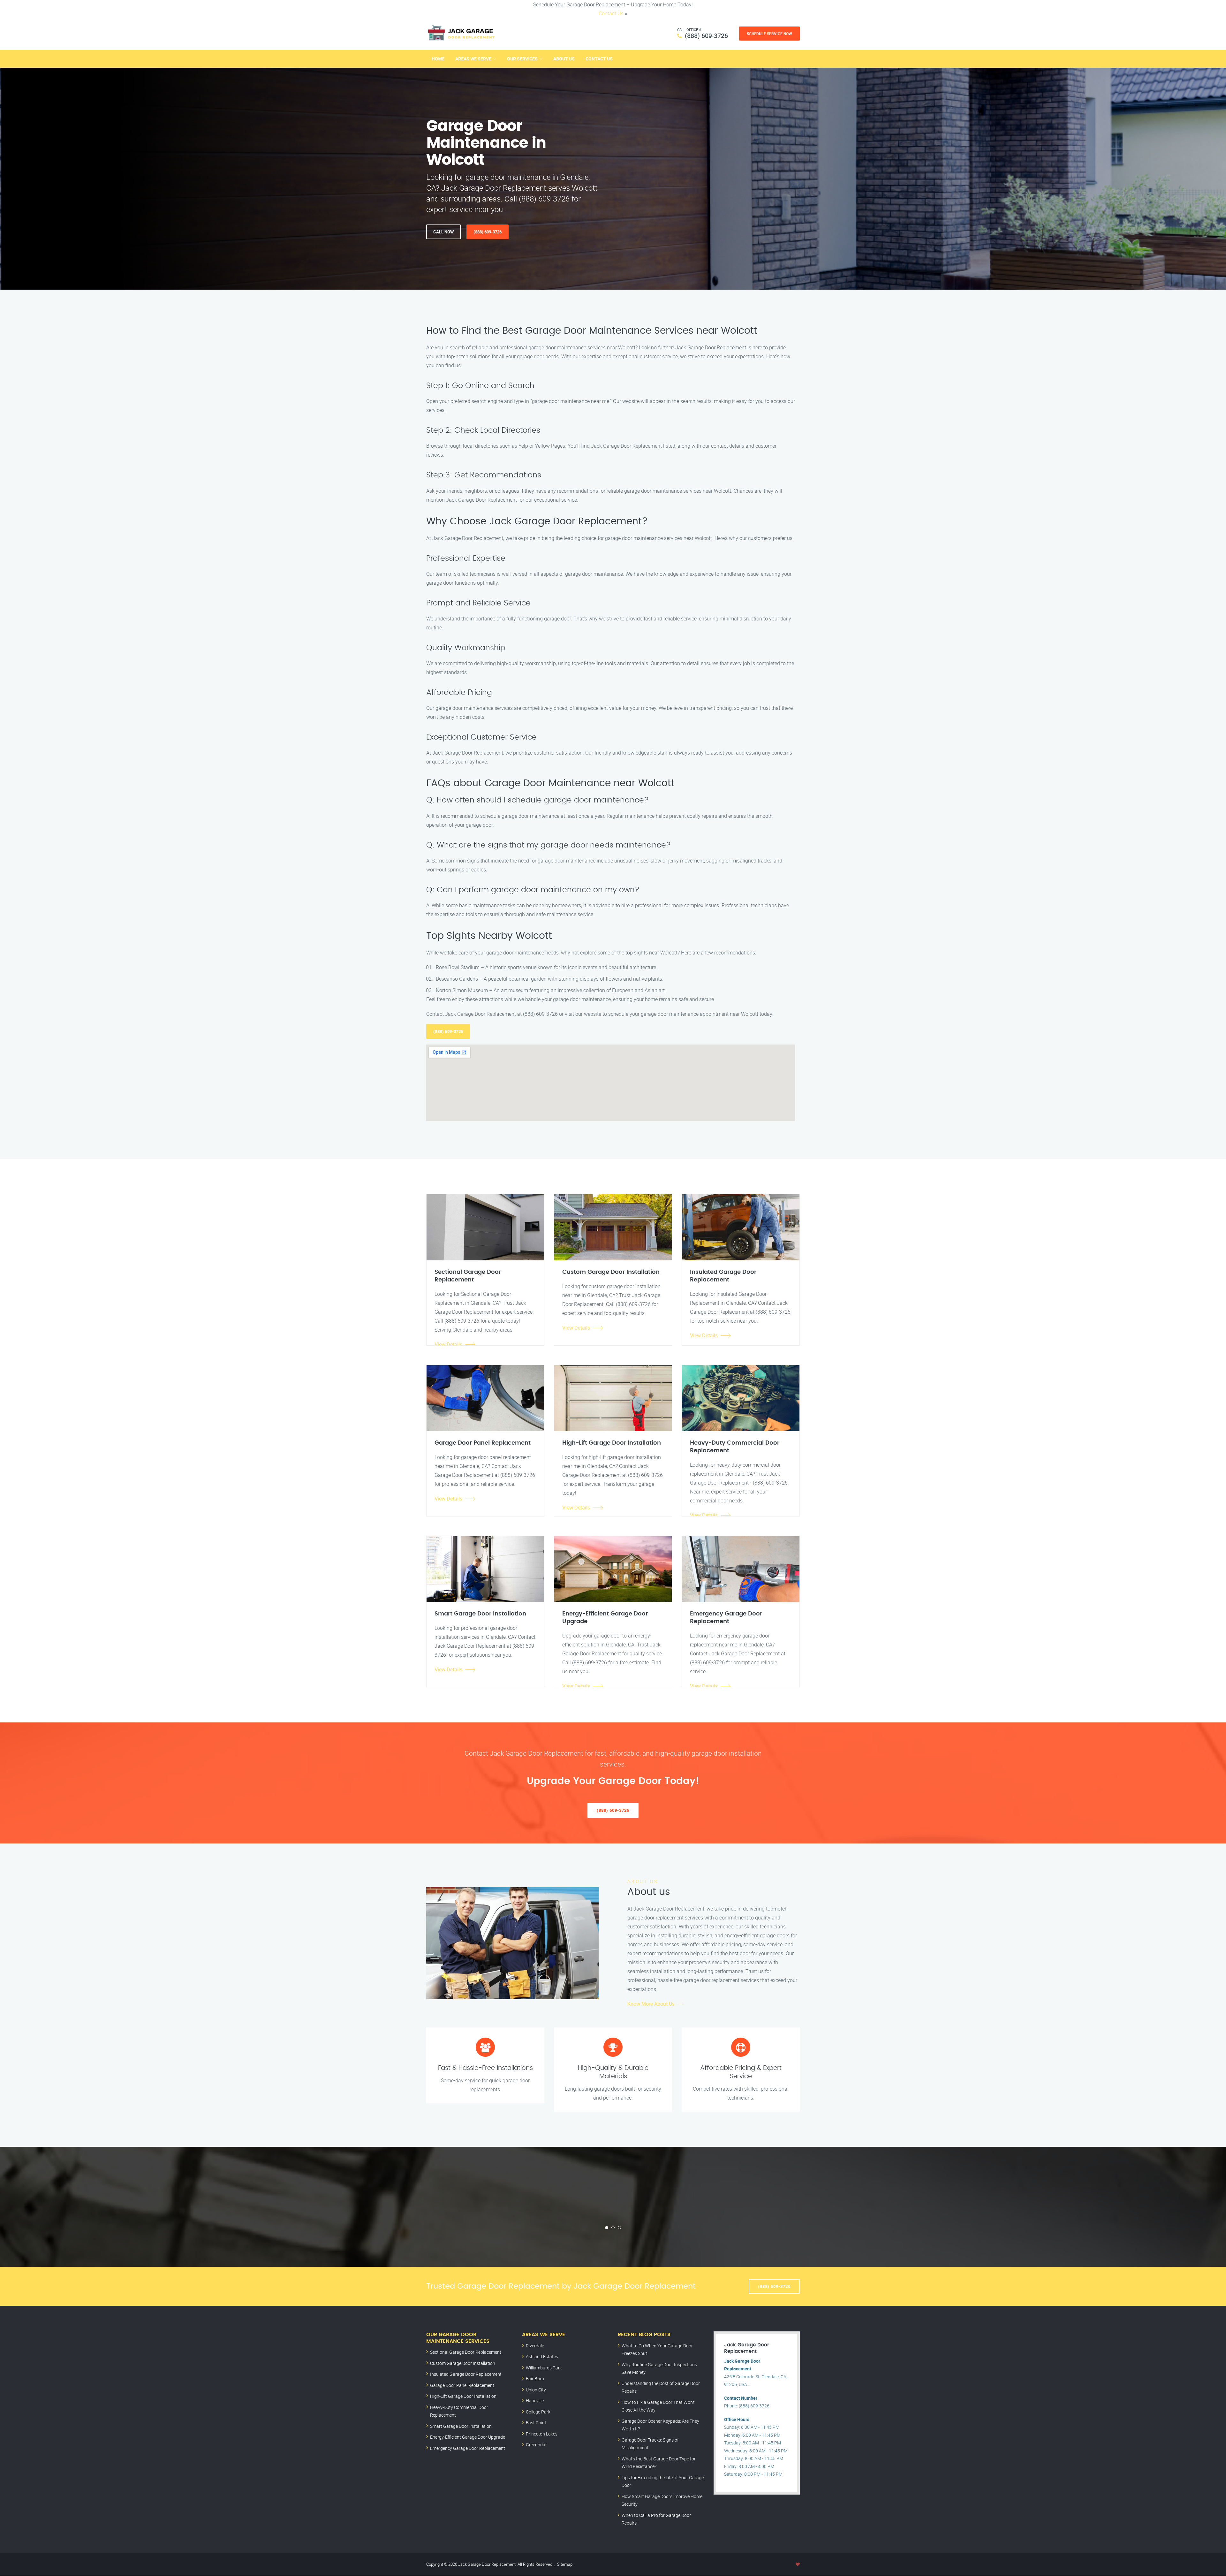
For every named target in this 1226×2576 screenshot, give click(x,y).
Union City (536, 2390)
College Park (538, 2412)
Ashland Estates (542, 2356)
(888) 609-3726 (706, 36)
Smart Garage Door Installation (461, 2426)
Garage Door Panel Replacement (462, 2385)
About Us (564, 59)
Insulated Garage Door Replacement (466, 2374)
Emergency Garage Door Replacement (468, 2448)
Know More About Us (651, 2004)
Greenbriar (536, 2445)
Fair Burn (535, 2378)
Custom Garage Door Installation (463, 2363)
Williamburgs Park (544, 2368)
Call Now (443, 232)
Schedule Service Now (769, 34)
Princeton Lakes (542, 2434)
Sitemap (565, 2564)
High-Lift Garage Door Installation (463, 2396)
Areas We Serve (473, 59)
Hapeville (535, 2401)
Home (438, 59)
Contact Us (611, 13)
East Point (536, 2423)
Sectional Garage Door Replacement (466, 2352)
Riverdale (535, 2346)
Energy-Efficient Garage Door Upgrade (468, 2437)
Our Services (522, 59)
